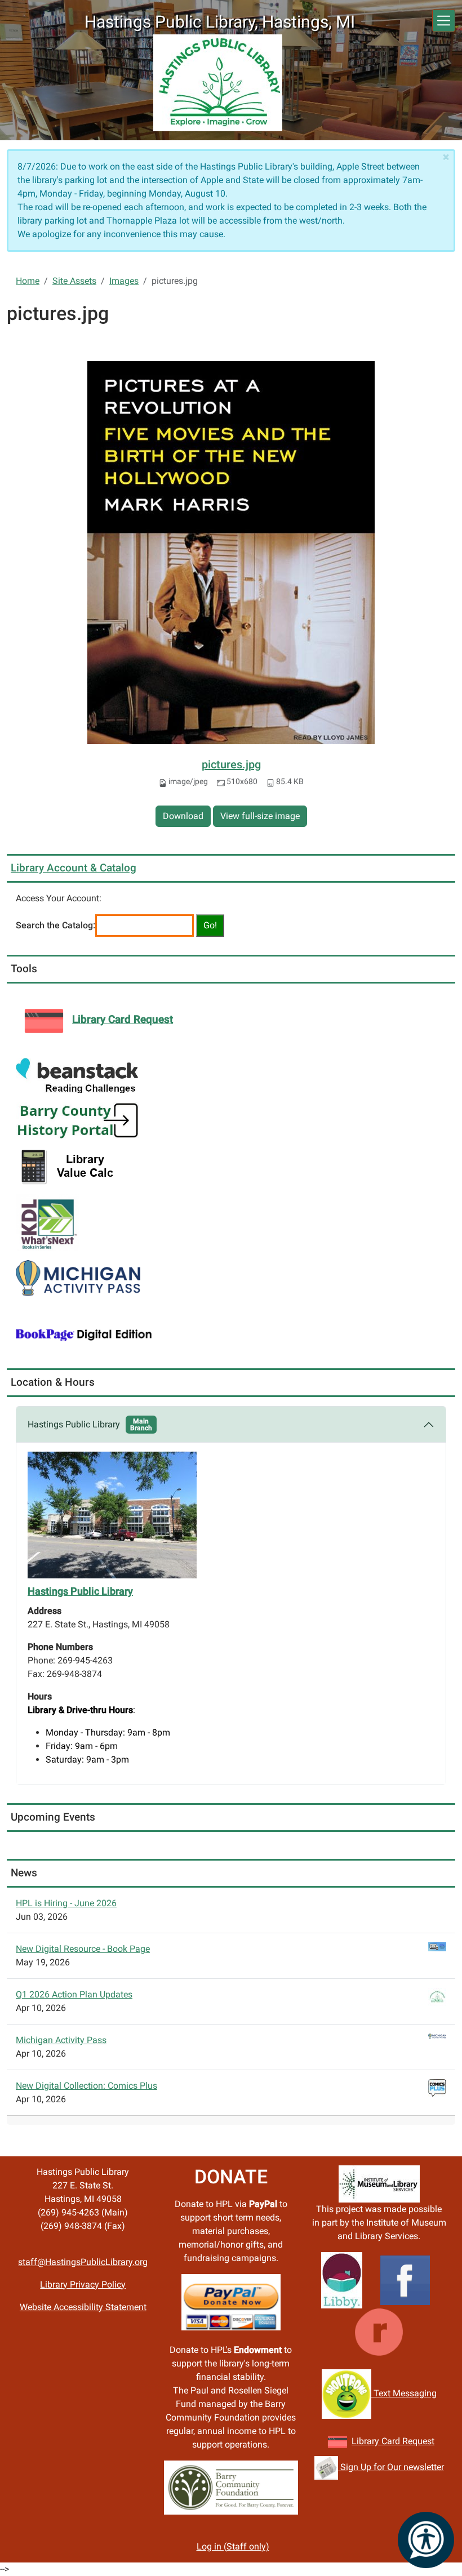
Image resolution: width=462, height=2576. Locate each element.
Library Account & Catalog (74, 868)
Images (124, 281)
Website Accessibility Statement (83, 2307)
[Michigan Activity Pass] (78, 1277)
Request (417, 2441)
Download (183, 816)
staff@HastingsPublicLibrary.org (83, 2262)
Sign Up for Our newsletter (391, 2467)
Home (28, 281)
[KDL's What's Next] (47, 1222)
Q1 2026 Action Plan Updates (74, 1994)
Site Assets (74, 281)
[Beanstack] (77, 1075)
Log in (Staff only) (233, 2546)
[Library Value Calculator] (70, 1166)
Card (391, 2441)
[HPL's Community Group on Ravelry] (379, 2331)
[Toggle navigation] (444, 21)
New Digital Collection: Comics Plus (86, 2086)
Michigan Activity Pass (61, 2040)
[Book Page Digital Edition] (84, 1334)
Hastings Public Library (90, 1425)
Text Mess (393, 2393)
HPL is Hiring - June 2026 (66, 1903)
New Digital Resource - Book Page (83, 1949)
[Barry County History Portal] (78, 1120)
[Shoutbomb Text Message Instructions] (346, 2393)
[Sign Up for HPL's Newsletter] (326, 2467)
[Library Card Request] (337, 2441)
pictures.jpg (231, 764)
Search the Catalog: (55, 925)
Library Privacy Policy (83, 2284)
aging (425, 2393)
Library (367, 2441)
